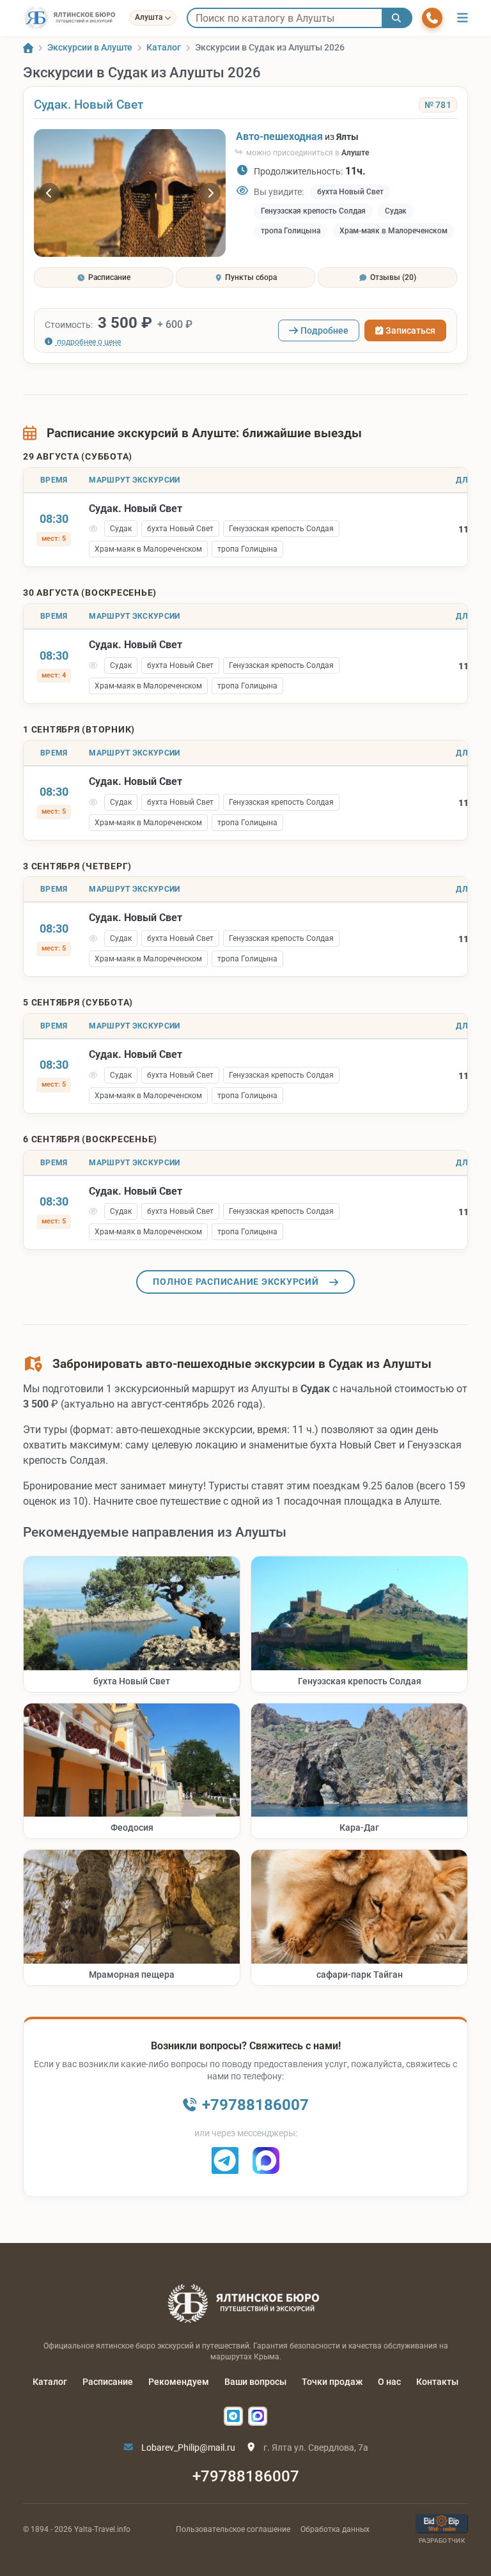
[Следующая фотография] (210, 193)
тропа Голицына (291, 231)
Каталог (50, 2382)
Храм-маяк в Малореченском (394, 231)
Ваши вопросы (255, 2382)
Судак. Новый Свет (89, 105)
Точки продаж (332, 2382)
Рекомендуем (179, 2382)
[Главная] (28, 48)
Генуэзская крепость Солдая (313, 211)
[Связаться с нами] (432, 18)
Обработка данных (335, 2529)
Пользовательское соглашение (233, 2529)
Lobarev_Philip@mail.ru (187, 2448)
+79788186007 (246, 2476)
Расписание (108, 2382)
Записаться (410, 330)
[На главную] (71, 18)
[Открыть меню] (463, 18)
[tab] (104, 277)
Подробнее (324, 330)
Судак (396, 211)
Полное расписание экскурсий (236, 1282)
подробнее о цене (88, 342)
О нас (389, 2382)
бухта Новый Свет (350, 192)
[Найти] (397, 18)
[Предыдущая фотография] (49, 193)
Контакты (437, 2382)
